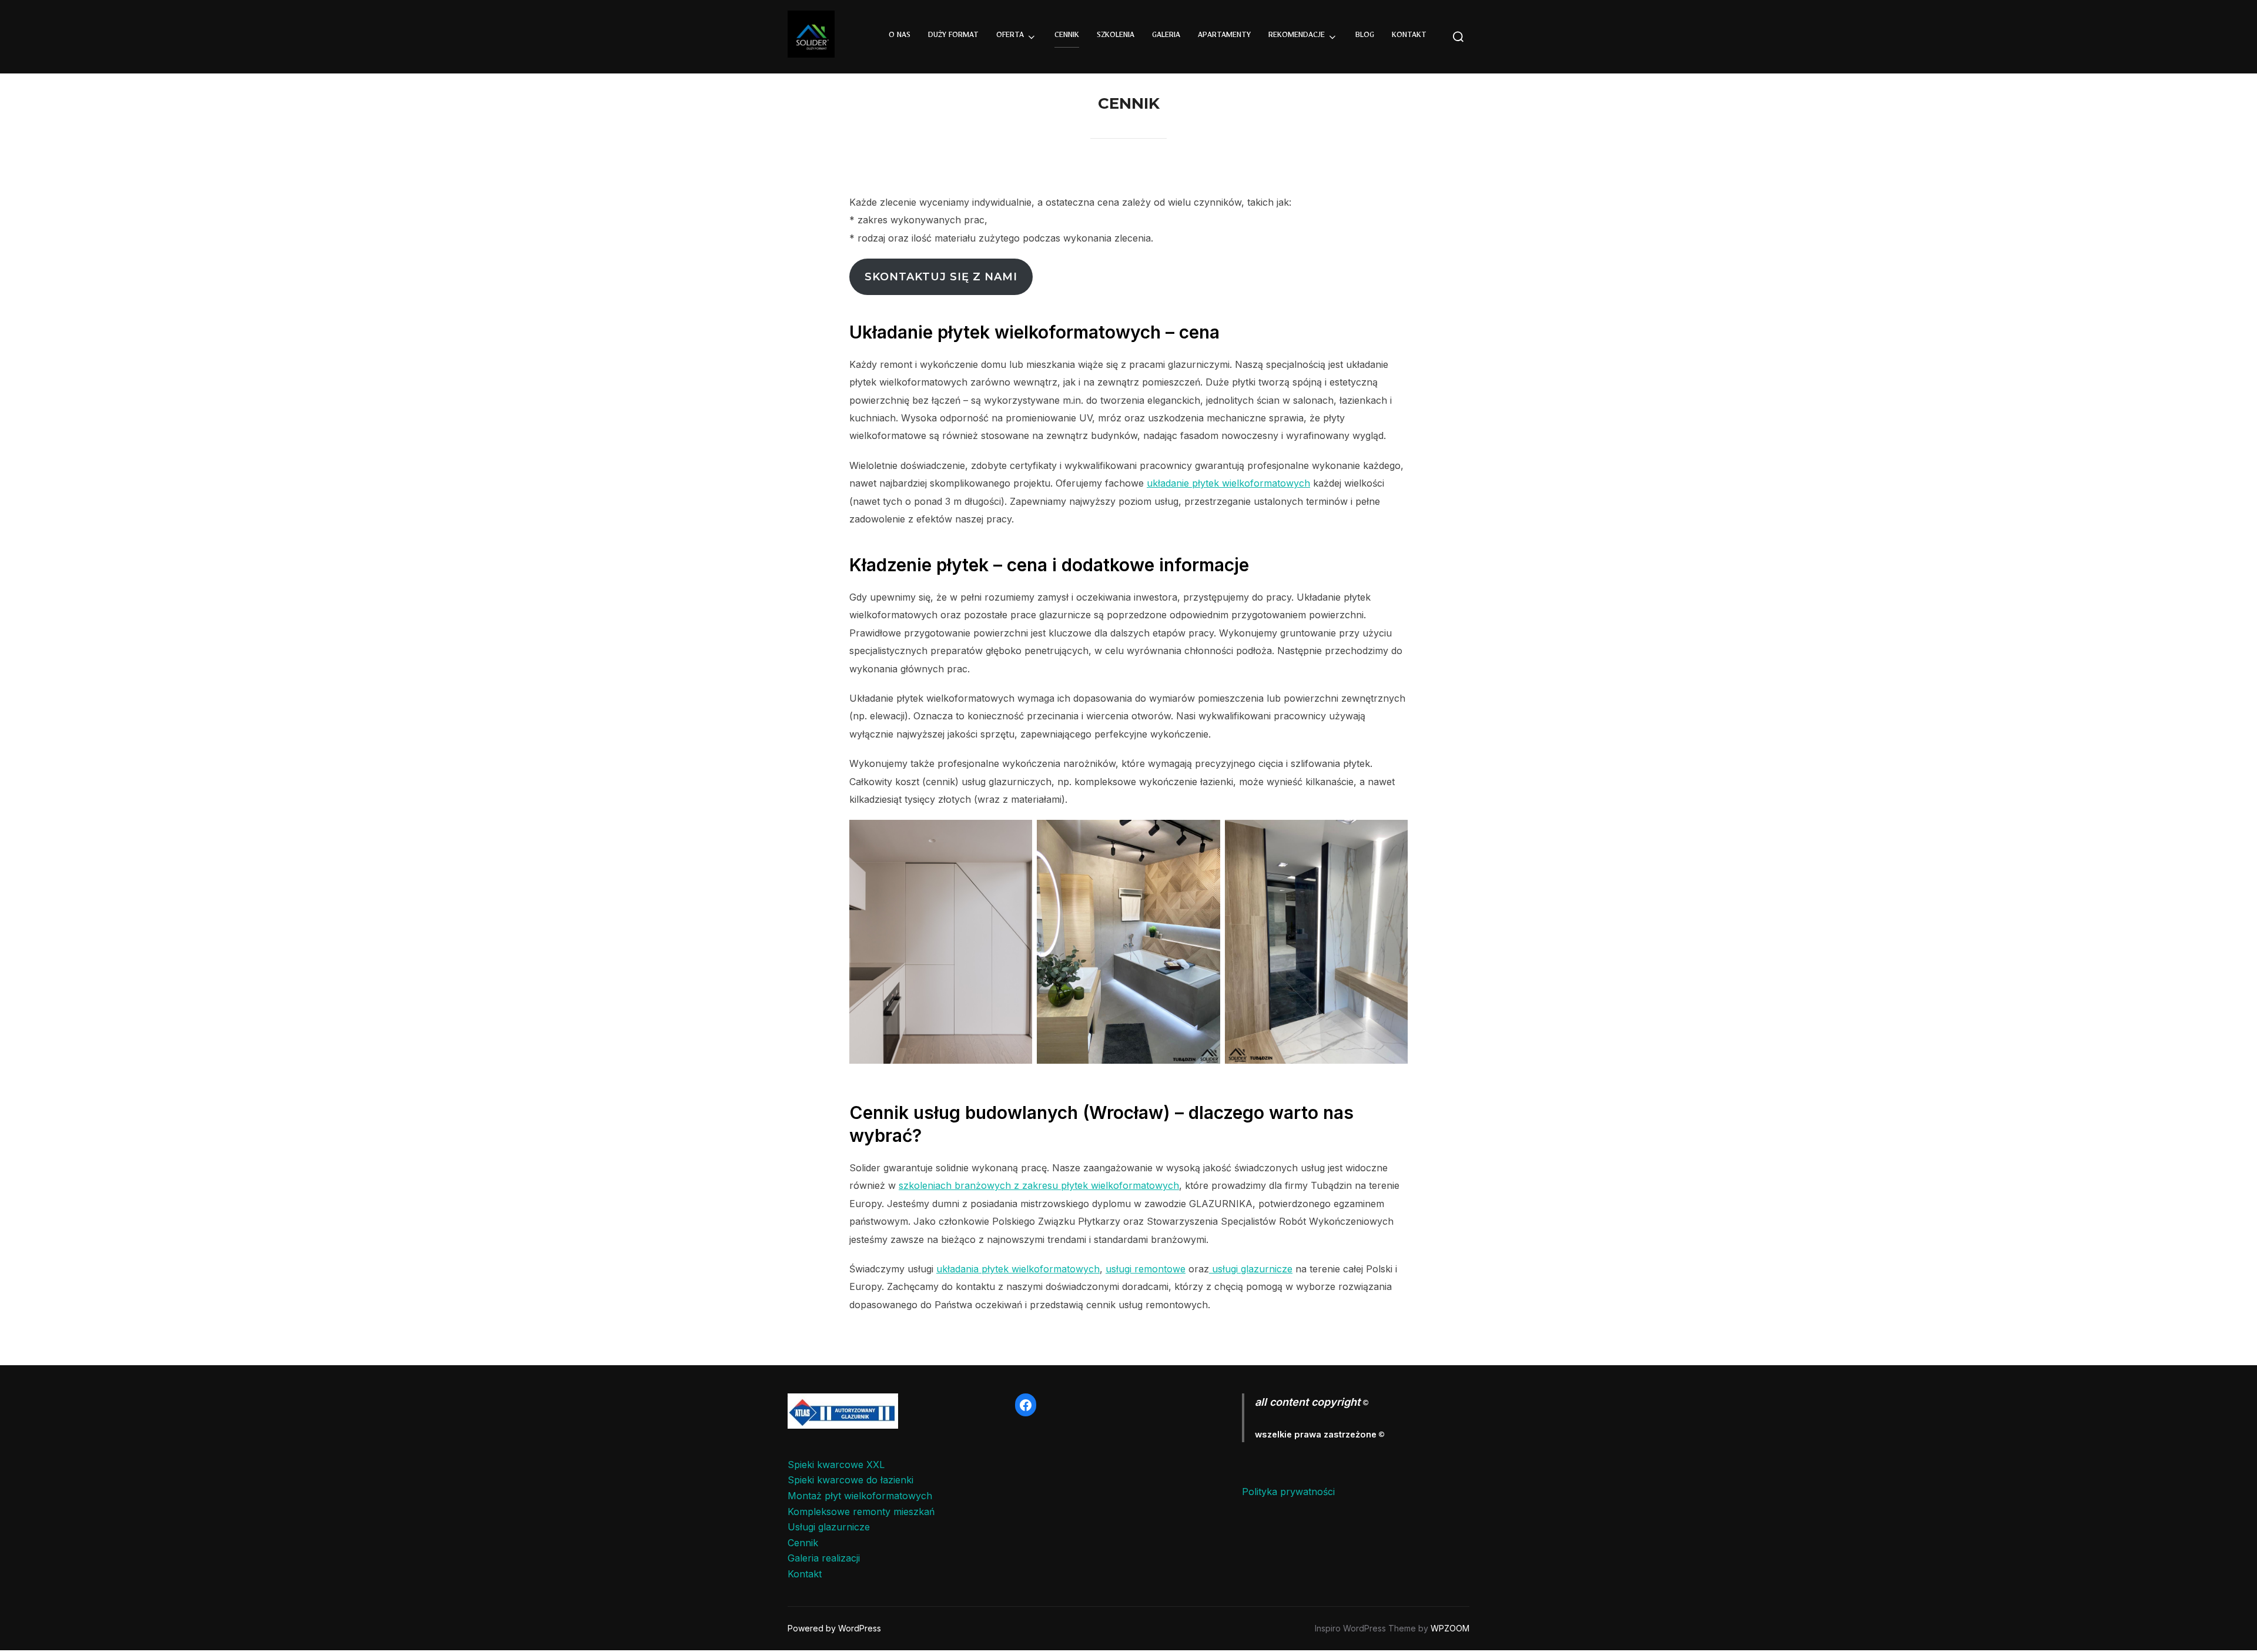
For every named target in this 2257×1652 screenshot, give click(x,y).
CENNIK (1067, 36)
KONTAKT (1409, 36)
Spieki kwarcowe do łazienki (850, 1480)
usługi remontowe (1146, 1269)
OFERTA (1010, 36)
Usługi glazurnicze (829, 1527)
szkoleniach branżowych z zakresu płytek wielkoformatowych (1039, 1185)
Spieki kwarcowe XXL (836, 1465)
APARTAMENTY (1224, 36)
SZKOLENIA (1116, 36)
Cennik (803, 1543)
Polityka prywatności (1288, 1492)
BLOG (1365, 36)
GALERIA (1166, 36)
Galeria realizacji (824, 1558)
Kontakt (805, 1574)
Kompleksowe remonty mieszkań (861, 1512)
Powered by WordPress (834, 1628)
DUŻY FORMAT (953, 36)
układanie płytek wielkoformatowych (1228, 483)
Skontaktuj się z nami (941, 277)
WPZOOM (1450, 1628)
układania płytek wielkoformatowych (1018, 1269)
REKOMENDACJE (1297, 36)
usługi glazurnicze (1251, 1269)
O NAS (900, 36)
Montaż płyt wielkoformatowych (860, 1496)
